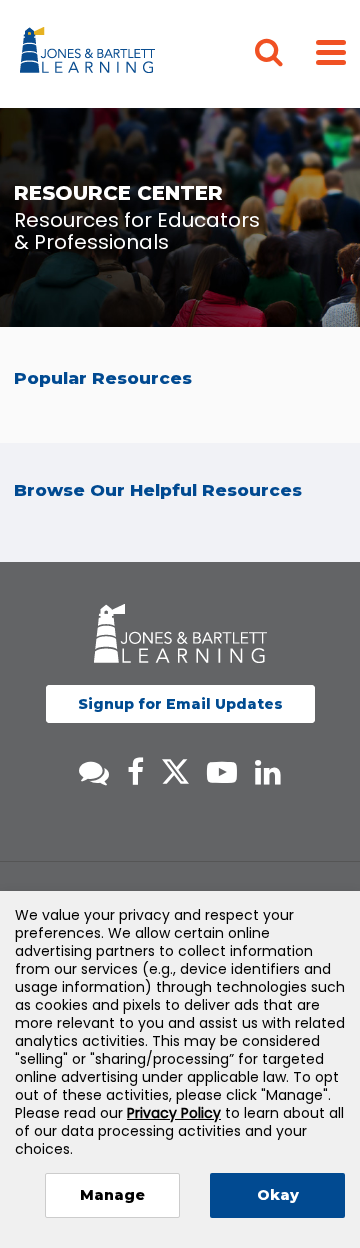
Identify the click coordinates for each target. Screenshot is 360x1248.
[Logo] (90, 54)
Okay (278, 1195)
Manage (112, 1195)
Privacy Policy (174, 1113)
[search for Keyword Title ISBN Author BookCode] (285, 54)
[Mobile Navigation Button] (331, 51)
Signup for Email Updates (180, 704)
